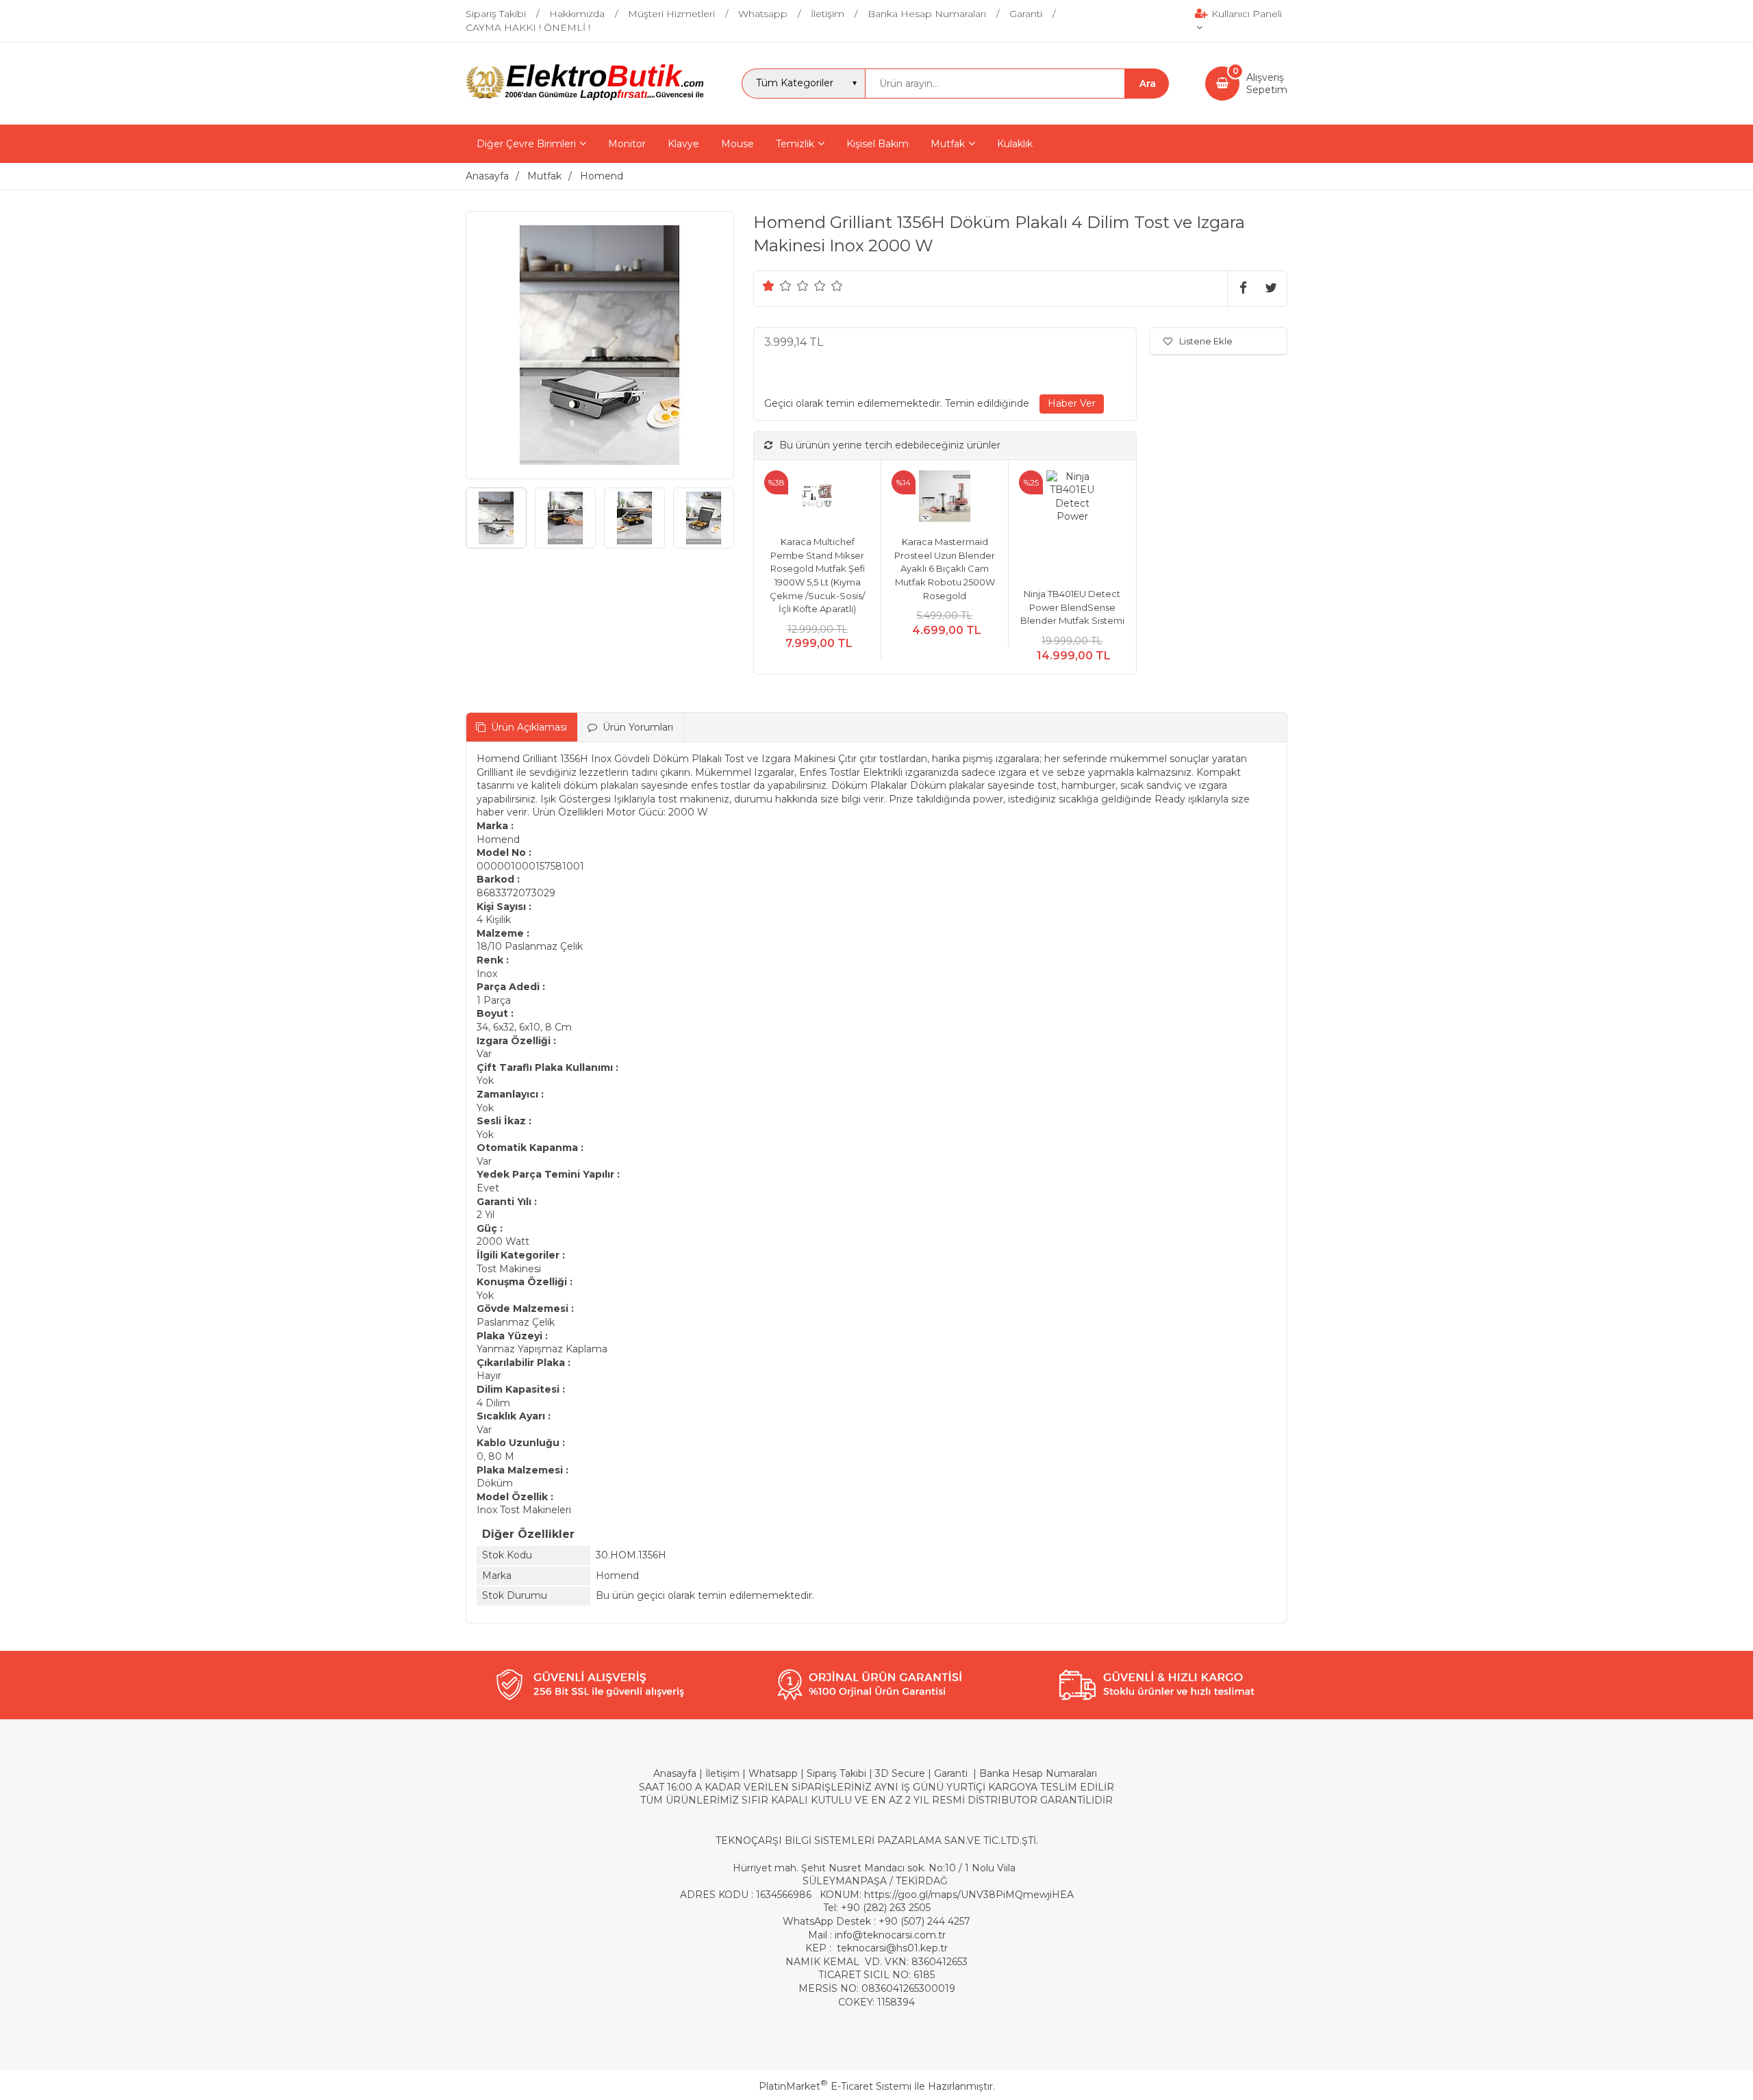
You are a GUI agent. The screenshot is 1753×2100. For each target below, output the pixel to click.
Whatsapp (773, 1773)
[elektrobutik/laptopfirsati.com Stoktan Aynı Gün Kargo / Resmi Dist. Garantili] (585, 99)
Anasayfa (675, 1773)
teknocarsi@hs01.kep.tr (892, 1948)
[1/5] (769, 286)
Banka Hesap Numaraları (1038, 1773)
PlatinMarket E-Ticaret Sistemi (835, 2086)
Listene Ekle (1206, 341)
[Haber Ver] (1072, 404)
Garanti (951, 1773)
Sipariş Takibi (836, 1773)
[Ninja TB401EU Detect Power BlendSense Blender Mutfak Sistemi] (1072, 524)
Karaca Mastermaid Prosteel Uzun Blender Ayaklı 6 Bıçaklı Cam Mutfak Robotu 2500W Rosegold (945, 568)
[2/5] (777, 286)
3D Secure (900, 1773)
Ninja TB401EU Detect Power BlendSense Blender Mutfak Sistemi (1072, 607)
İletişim (722, 1773)
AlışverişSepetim (1267, 84)
